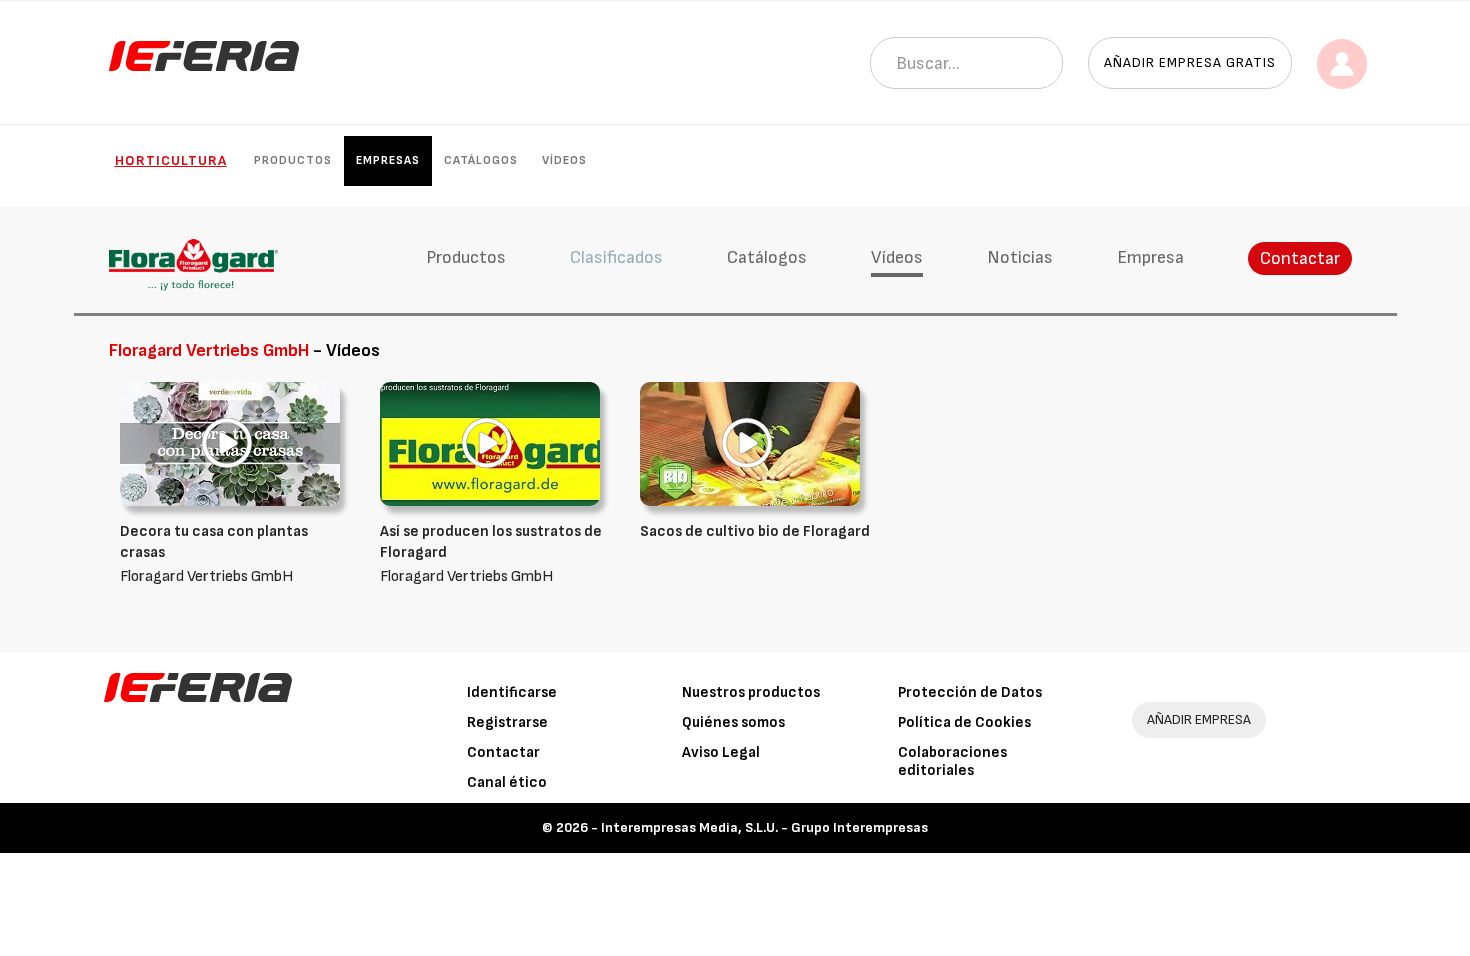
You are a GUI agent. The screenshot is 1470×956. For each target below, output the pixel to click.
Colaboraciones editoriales (952, 761)
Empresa (1150, 257)
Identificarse (512, 692)
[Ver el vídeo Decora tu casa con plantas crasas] (230, 443)
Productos (293, 160)
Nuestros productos (751, 692)
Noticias (1020, 257)
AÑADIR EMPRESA (1199, 719)
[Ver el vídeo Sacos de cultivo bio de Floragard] (750, 443)
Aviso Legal (721, 752)
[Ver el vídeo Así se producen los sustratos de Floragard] (490, 443)
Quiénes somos (733, 722)
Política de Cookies (964, 722)
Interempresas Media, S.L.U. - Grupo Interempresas (764, 827)
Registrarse (507, 722)
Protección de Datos (970, 692)
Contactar (1300, 258)
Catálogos (481, 160)
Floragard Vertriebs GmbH (214, 554)
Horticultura (171, 160)
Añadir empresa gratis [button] (1190, 62)
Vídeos (564, 160)
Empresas (388, 160)
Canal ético (507, 782)
